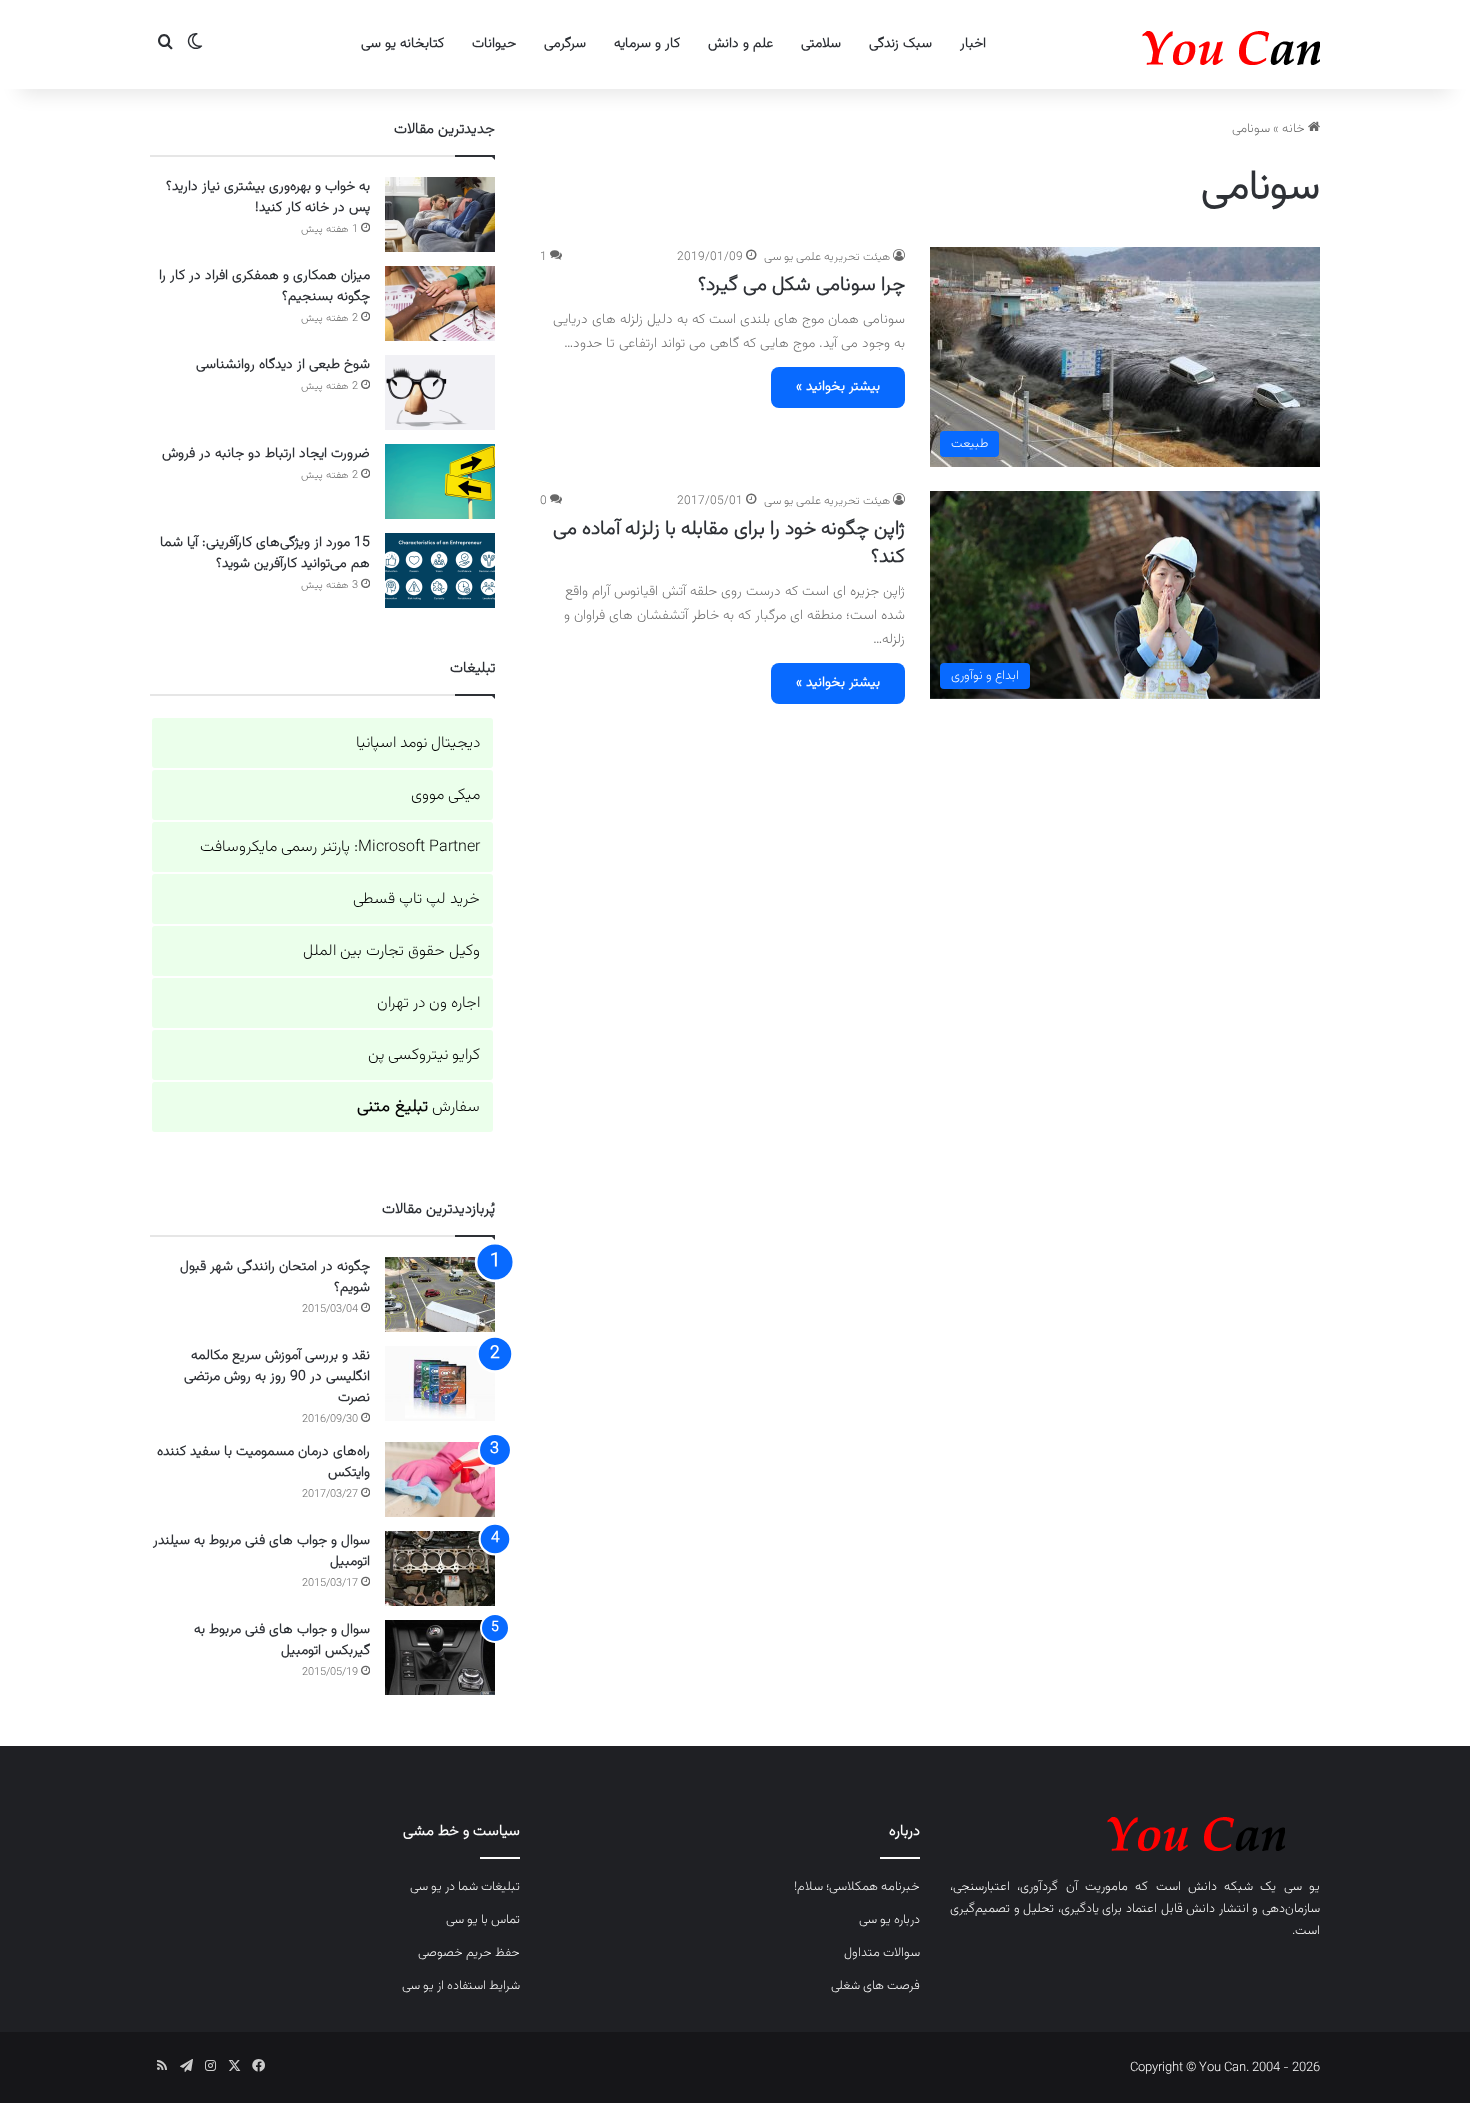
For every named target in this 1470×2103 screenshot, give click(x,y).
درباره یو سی (889, 1920)
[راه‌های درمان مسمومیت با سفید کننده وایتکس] (440, 1479)
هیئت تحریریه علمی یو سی (827, 257)
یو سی (1302, 1887)
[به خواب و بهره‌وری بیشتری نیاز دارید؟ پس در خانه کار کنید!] (440, 214)
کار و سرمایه (647, 44)
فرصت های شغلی (875, 1986)
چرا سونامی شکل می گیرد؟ (801, 285)
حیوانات (494, 44)
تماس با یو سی (483, 1920)
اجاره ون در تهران (428, 1003)
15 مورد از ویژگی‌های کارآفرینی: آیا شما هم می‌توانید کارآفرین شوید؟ (265, 553)
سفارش (418, 1107)
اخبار (973, 44)
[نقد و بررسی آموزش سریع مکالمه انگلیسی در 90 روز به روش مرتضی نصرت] (440, 1383)
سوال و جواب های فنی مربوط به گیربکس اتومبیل (282, 1640)
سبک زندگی (900, 44)
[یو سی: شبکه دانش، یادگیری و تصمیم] (1170, 44)
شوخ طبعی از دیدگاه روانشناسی (283, 365)
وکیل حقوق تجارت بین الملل (391, 951)
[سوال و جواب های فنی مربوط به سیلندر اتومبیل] (440, 1568)
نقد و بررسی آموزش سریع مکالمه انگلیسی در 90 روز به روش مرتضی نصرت (277, 1377)
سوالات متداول (882, 1953)
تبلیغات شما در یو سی (465, 1887)
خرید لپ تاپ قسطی (416, 899)
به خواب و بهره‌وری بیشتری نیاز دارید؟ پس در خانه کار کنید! (268, 197)
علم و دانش (740, 44)
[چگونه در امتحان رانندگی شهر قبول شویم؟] (440, 1294)
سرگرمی (565, 44)
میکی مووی (445, 795)
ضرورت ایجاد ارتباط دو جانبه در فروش (266, 454)
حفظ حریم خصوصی (469, 1953)
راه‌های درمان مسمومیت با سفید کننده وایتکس (263, 1462)
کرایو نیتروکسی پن (424, 1055)
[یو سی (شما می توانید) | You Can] (1135, 1830)
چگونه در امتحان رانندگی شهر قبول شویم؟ (275, 1277)
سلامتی (821, 44)
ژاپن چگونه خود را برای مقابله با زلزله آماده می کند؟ (729, 543)
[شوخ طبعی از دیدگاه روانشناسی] (440, 392)
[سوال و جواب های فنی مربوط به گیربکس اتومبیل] (440, 1657)
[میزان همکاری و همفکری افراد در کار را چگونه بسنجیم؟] (440, 303)
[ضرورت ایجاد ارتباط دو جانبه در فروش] (440, 481)
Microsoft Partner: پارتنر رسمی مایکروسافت (340, 847)
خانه (1295, 129)
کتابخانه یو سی (402, 44)
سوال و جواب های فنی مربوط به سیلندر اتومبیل (261, 1551)
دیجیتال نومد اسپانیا (418, 743)
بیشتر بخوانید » (838, 387)
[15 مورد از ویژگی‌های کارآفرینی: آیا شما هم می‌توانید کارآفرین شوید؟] (440, 570)
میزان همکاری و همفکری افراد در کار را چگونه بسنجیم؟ (264, 286)
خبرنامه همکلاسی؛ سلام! (857, 1887)
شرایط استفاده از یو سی (461, 1986)
